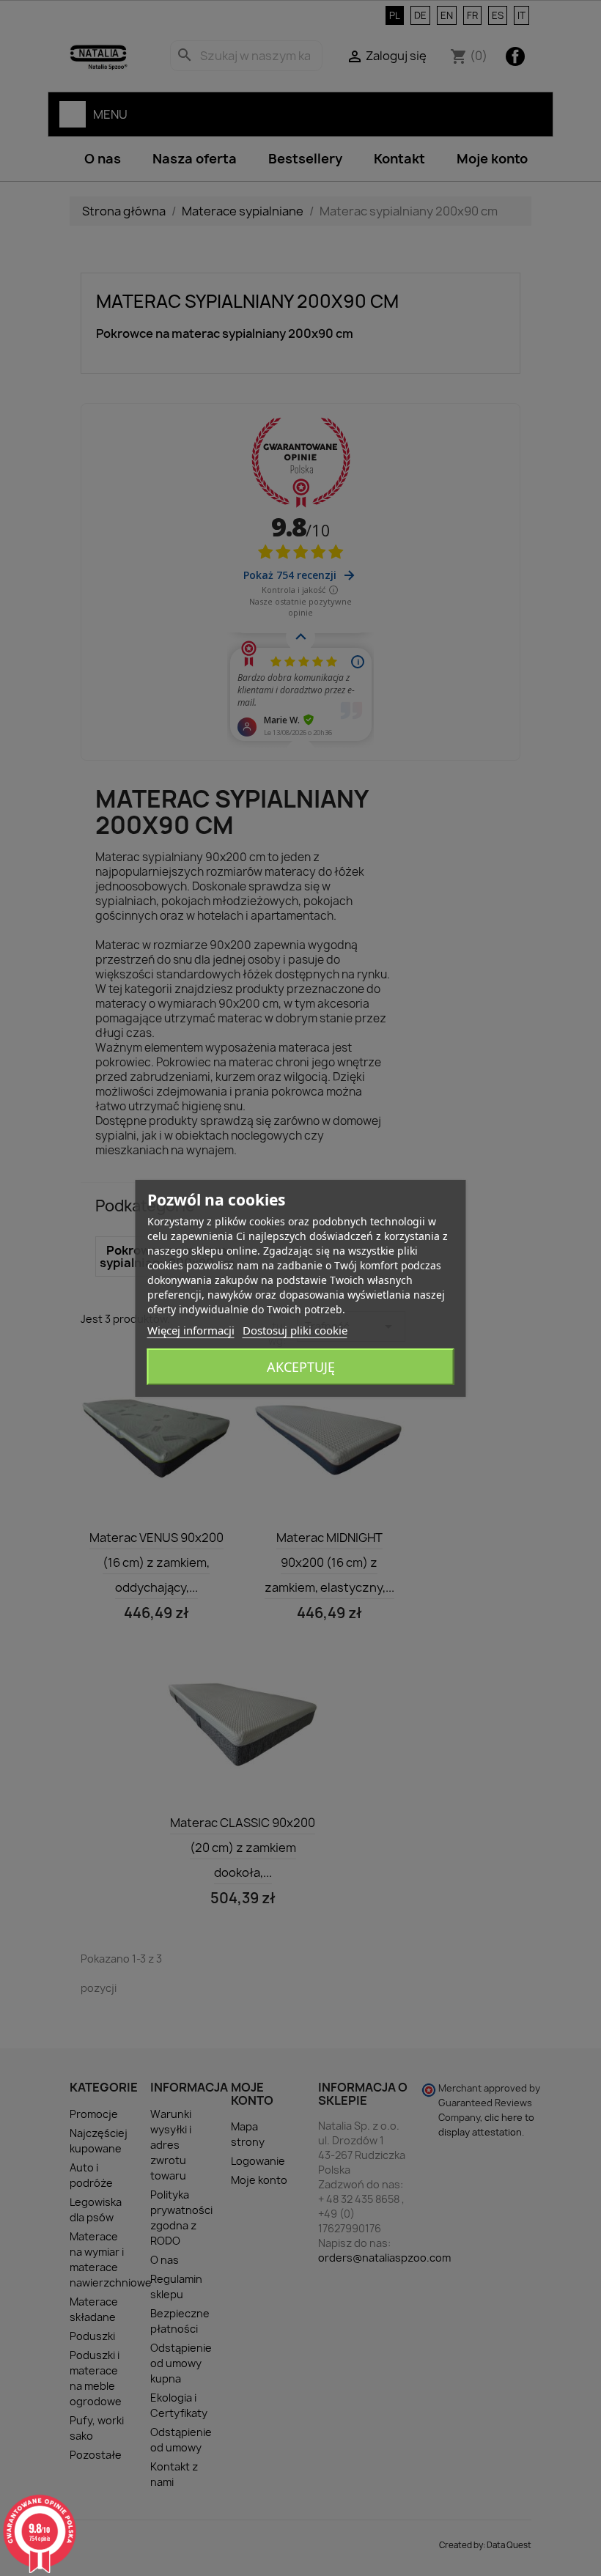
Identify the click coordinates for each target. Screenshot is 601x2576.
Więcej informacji (191, 1330)
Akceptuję (301, 1367)
